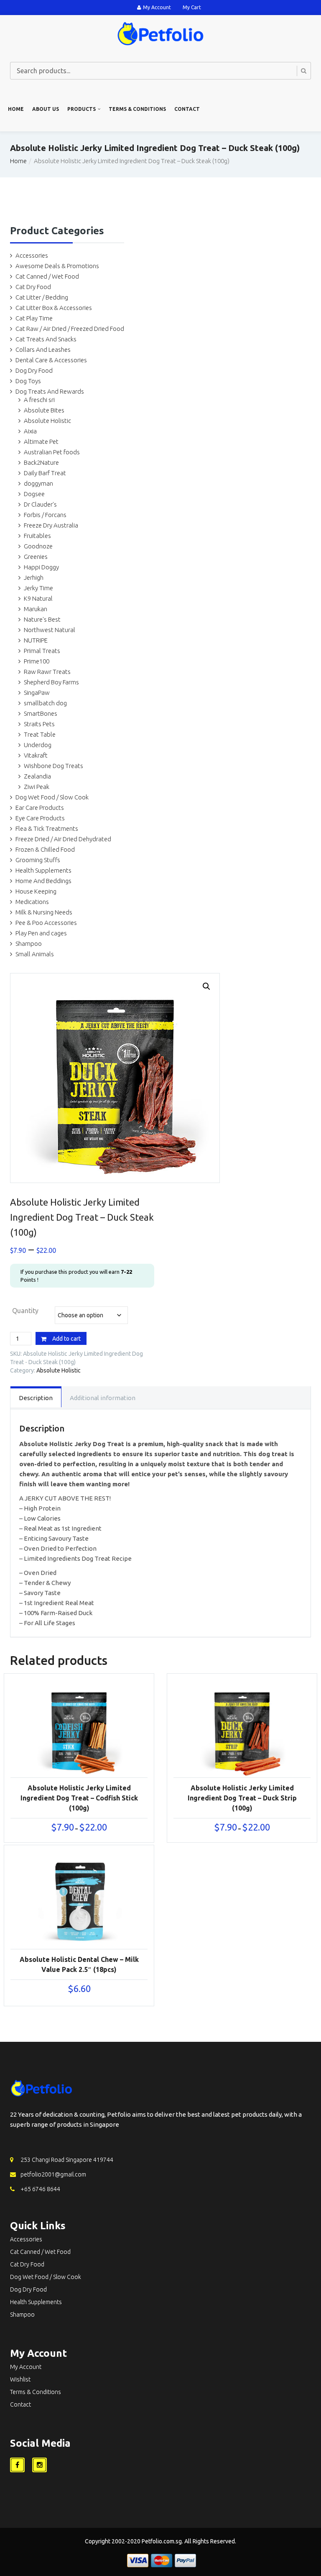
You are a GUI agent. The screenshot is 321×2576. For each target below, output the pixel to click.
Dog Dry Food (34, 370)
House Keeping (36, 891)
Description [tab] (36, 1398)
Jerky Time (38, 588)
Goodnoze (38, 546)
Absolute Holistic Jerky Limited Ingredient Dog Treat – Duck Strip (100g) (242, 1798)
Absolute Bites (44, 410)
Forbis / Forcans (45, 515)
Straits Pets (39, 724)
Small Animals (35, 954)
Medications (32, 902)
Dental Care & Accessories (51, 360)
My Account (157, 7)
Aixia (30, 431)
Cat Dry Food (33, 287)
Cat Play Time (34, 318)
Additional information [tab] (103, 1398)
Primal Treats (42, 651)
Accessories (32, 255)
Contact (187, 109)
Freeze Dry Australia (51, 525)
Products (82, 109)
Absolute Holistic (47, 421)
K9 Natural (38, 598)
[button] (206, 986)
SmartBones (41, 713)
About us (46, 109)
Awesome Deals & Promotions (57, 266)
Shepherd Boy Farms (51, 682)
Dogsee (34, 494)
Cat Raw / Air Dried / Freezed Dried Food (70, 329)
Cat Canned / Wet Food (47, 276)
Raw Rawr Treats (47, 672)
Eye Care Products (40, 818)
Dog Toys (28, 381)
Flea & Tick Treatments (47, 828)
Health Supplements (43, 870)
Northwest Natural (50, 630)
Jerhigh (34, 577)
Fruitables (37, 536)
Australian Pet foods (52, 452)
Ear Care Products (40, 808)
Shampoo (29, 944)
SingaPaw (37, 693)
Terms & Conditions (137, 109)
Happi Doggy (41, 567)
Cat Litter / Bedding (42, 297)
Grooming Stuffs (38, 860)
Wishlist (20, 2379)
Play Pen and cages (41, 933)
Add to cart (66, 1339)
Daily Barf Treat (45, 473)
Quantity (25, 1311)
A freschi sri (39, 400)
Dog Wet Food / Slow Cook (52, 797)
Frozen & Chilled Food (45, 849)
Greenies (36, 557)
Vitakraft (36, 755)
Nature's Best (42, 619)
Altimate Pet (41, 442)
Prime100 (37, 661)
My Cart (192, 7)
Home (16, 109)
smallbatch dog (45, 703)
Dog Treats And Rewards (50, 391)
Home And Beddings (43, 881)
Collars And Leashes (43, 350)
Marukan (36, 609)
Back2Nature (41, 462)
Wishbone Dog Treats (53, 766)
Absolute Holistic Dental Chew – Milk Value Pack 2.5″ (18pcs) (79, 1964)
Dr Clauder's (40, 504)
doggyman (38, 483)
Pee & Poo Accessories (46, 923)
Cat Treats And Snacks (46, 339)
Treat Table (40, 734)
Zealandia (37, 776)
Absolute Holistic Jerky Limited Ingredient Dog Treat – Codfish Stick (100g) (79, 1798)
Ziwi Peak (37, 787)
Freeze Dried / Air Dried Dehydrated (63, 839)
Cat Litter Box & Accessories (54, 308)
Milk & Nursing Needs (44, 912)
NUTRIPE (36, 640)
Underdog (38, 745)
